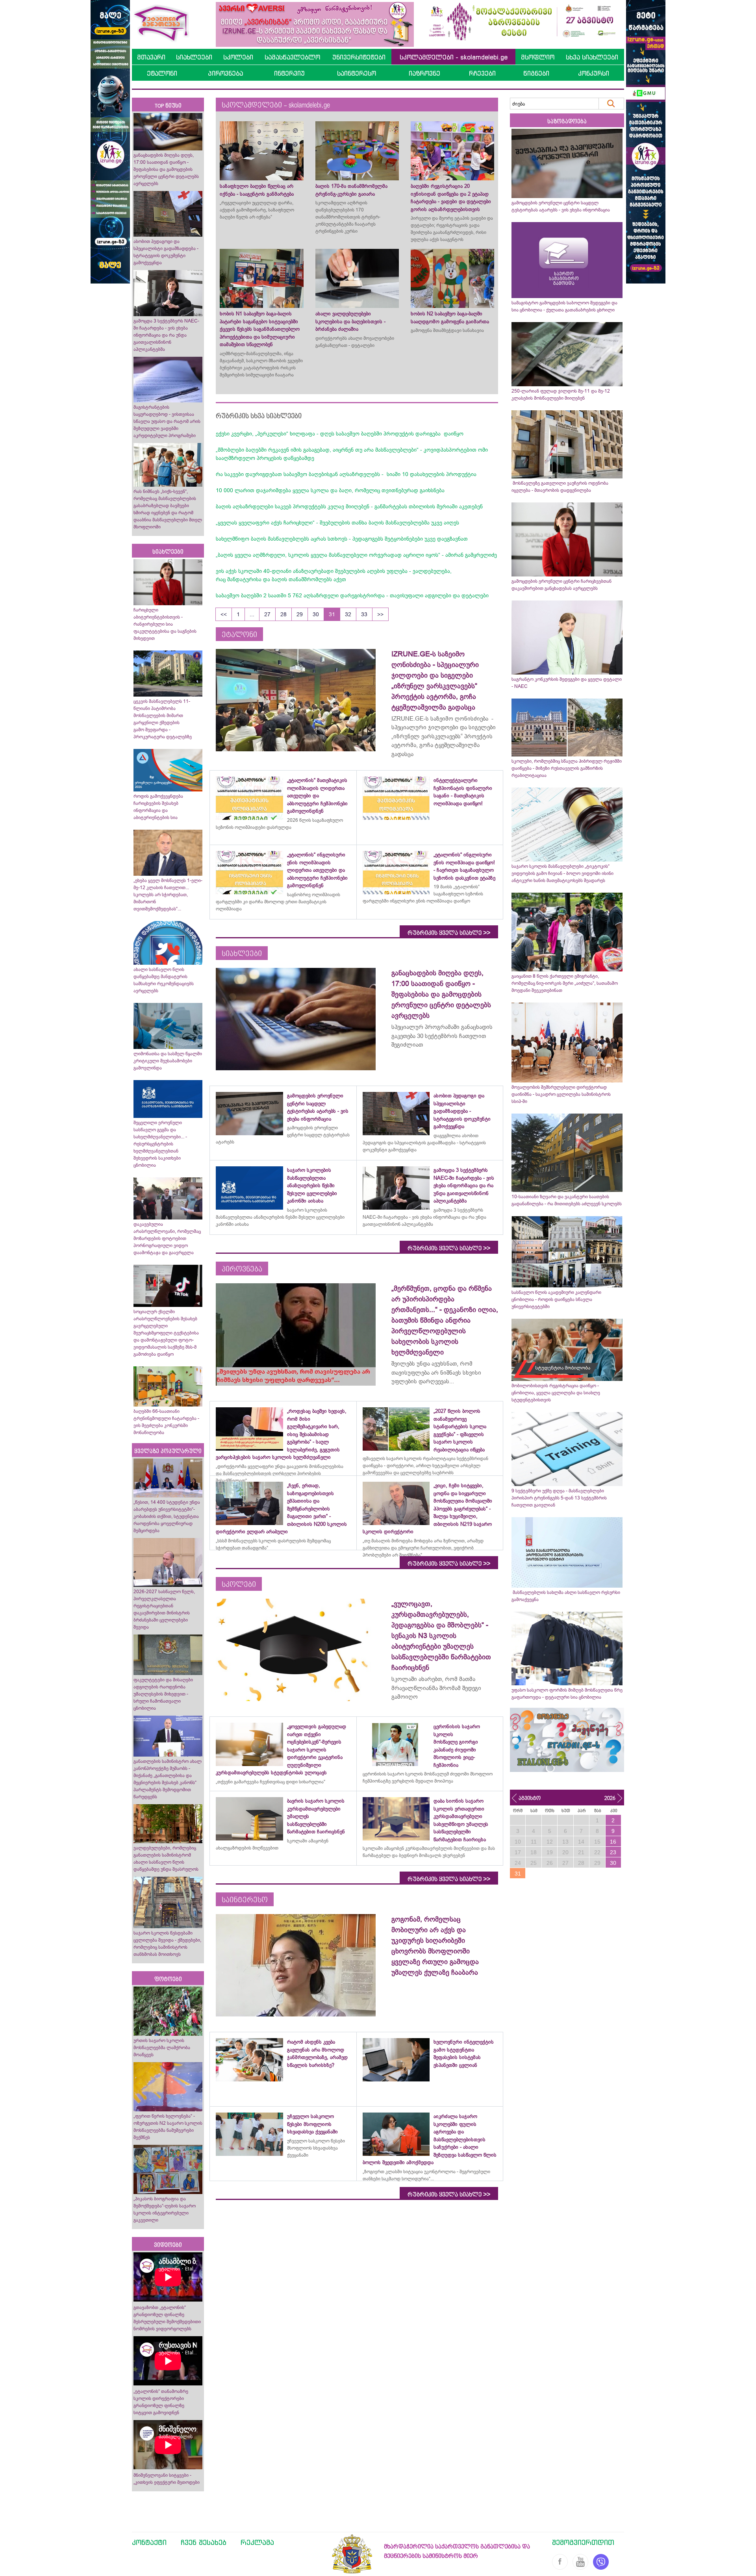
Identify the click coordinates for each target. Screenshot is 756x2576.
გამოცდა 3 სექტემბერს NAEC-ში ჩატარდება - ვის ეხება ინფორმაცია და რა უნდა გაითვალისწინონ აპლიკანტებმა (166, 335)
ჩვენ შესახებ (204, 2542)
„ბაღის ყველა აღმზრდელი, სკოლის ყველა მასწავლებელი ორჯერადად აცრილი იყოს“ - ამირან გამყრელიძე (356, 555)
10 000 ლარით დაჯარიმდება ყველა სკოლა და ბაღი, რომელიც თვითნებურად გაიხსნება (330, 490)
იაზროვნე (424, 73)
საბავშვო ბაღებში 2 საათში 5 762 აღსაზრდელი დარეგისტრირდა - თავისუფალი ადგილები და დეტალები (352, 595)
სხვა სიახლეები (592, 57)
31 (332, 614)
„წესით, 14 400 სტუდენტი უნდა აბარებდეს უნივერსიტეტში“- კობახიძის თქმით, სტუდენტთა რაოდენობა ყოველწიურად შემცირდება (167, 1516)
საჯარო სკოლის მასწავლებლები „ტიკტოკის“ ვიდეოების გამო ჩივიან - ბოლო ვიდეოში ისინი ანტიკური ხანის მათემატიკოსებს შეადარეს (562, 873)
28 (283, 614)
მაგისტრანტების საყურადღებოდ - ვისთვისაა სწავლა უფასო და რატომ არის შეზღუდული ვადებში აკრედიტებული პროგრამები (167, 421)
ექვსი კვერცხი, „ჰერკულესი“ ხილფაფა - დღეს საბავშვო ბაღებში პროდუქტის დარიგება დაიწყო (340, 434)
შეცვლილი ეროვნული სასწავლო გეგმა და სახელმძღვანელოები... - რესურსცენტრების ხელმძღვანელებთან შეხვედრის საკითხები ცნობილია (160, 1144)
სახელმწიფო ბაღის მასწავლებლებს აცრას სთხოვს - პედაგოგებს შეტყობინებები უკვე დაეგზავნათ (342, 539)
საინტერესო (357, 73)
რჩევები (482, 73)
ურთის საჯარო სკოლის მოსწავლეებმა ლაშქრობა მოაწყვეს (162, 2048)
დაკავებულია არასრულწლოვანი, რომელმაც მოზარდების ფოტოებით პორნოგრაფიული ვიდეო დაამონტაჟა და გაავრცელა (167, 1238)
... (252, 614)
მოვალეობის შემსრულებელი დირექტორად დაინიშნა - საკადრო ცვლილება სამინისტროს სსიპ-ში (561, 1094)
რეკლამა (257, 2542)
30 (316, 614)
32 (348, 614)
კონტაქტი (149, 2542)
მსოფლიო (538, 57)
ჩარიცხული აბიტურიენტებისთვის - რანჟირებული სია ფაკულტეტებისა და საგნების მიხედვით (165, 624)
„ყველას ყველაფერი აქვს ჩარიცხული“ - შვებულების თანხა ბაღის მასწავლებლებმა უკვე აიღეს (337, 523)
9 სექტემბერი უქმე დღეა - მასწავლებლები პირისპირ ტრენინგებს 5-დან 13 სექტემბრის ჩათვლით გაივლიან (559, 1498)
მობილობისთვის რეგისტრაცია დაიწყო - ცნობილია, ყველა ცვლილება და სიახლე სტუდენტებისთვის (556, 1393)
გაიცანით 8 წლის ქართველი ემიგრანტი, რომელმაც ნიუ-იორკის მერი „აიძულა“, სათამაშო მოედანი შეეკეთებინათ (565, 983)
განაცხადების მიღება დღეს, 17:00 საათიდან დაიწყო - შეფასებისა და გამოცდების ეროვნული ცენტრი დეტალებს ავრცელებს (166, 169)
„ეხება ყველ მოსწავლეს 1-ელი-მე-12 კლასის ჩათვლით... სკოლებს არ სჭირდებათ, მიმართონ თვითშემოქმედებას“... (168, 895)
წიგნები (536, 73)
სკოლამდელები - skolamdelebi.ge (454, 57)
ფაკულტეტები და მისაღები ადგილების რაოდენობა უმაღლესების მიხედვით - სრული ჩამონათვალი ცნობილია (163, 1694)
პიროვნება (225, 73)
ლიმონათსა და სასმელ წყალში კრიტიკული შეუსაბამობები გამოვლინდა (168, 1061)
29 (300, 614)
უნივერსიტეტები (359, 57)
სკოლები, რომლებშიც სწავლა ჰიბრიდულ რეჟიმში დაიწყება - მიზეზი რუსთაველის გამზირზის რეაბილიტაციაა (567, 768)
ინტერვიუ (289, 73)
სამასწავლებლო (292, 57)
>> (380, 614)
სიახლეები (194, 57)
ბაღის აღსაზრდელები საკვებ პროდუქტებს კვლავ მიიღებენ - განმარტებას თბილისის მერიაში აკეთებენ (349, 506)
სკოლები (238, 57)
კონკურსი (594, 73)
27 (267, 614)
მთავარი (151, 57)
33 (364, 614)
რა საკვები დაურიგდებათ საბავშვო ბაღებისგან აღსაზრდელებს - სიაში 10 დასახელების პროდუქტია (346, 474)
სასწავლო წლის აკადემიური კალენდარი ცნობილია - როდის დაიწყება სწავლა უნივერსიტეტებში (556, 1299)
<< (224, 614)
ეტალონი (162, 73)
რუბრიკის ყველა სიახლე (449, 933)
